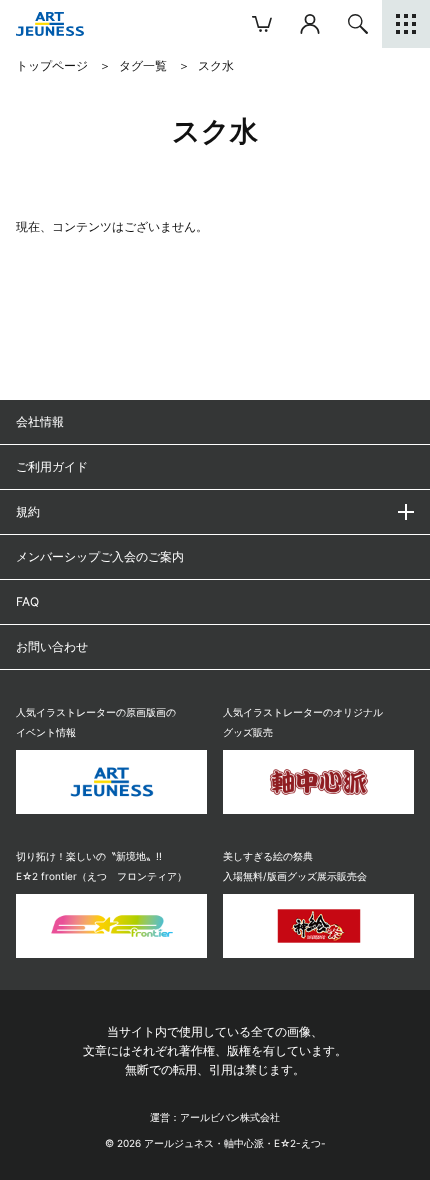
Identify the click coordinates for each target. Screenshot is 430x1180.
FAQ (27, 601)
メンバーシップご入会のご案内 (100, 556)
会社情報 (40, 421)
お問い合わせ (52, 646)
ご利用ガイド (52, 466)
